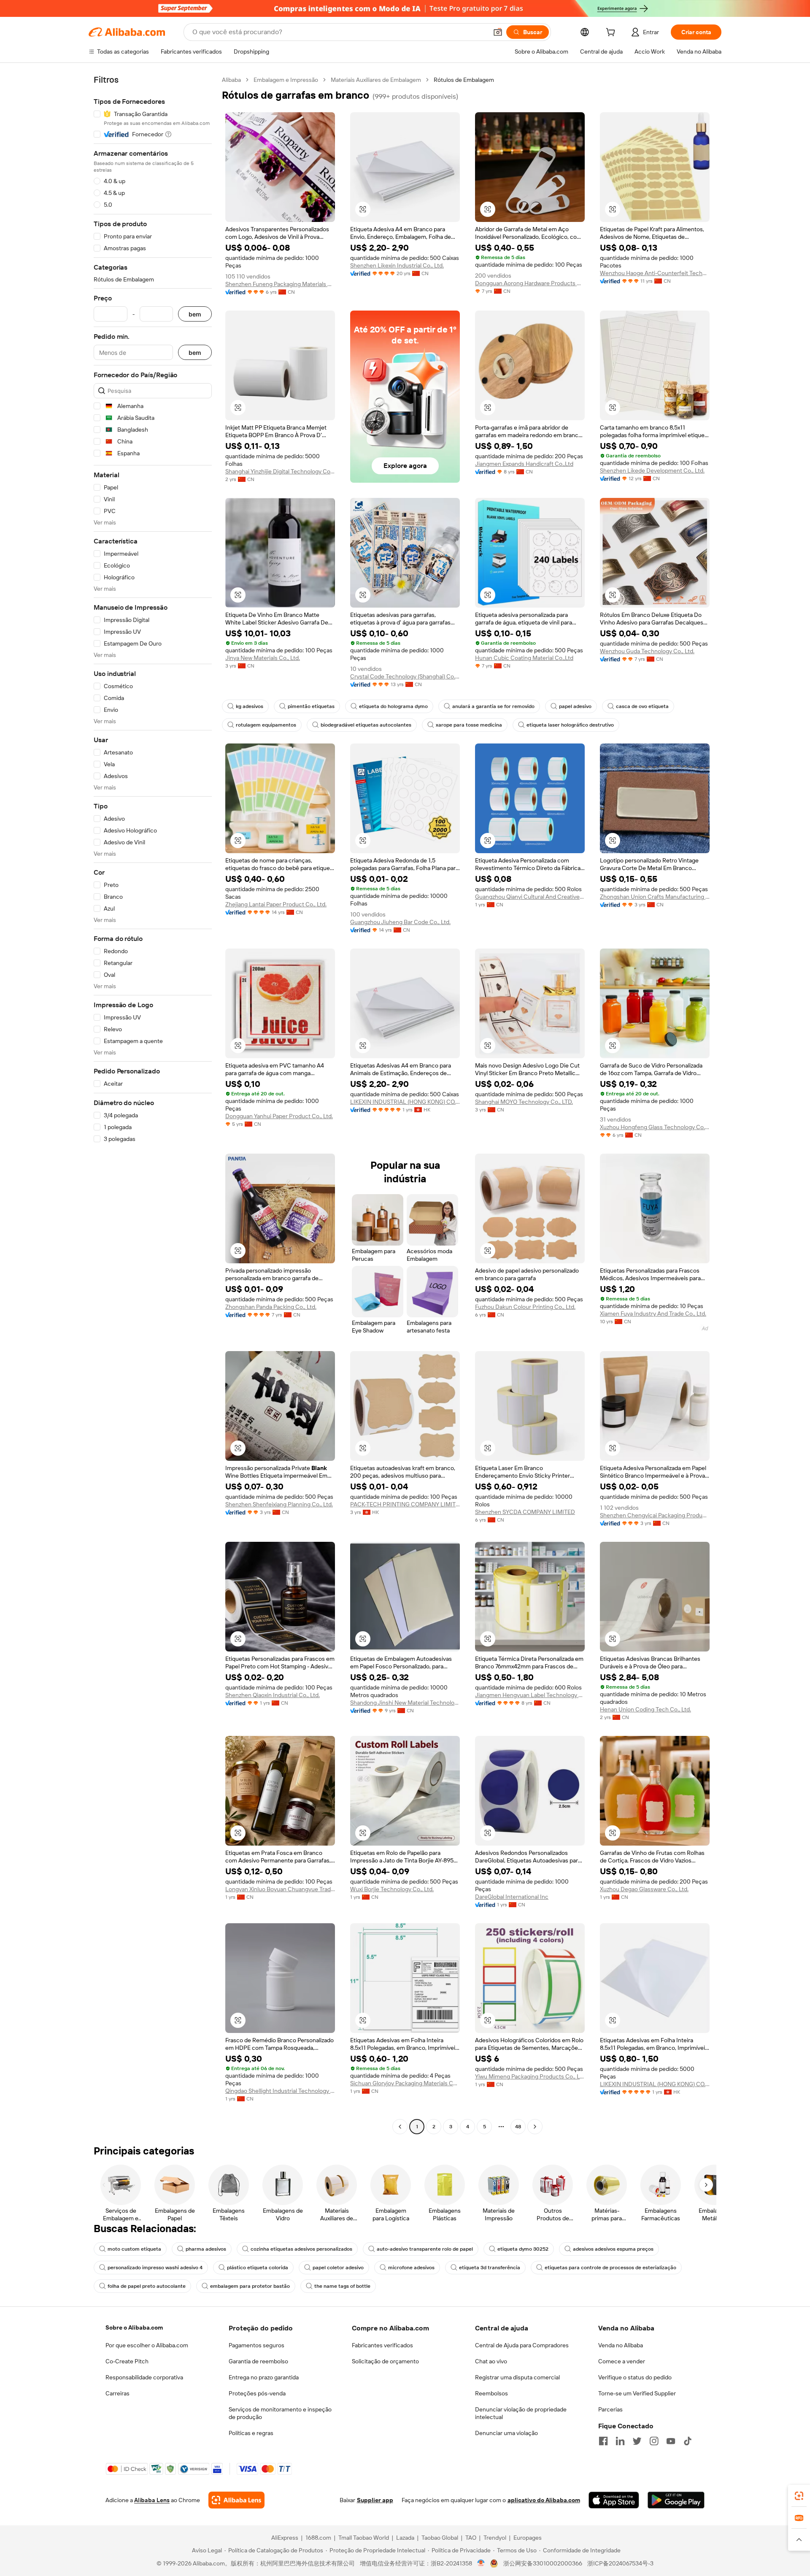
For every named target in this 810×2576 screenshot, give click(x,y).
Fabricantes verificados (382, 2345)
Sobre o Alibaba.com (134, 2327)
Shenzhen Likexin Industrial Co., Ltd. (397, 265)
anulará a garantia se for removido (493, 706)
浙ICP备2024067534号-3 (620, 2563)
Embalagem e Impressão (286, 80)
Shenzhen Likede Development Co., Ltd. (652, 470)
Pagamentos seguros (256, 2345)
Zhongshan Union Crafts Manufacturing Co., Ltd (655, 897)
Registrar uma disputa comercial (517, 2377)
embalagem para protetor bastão (250, 2286)
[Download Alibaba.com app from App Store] (614, 2500)
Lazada (405, 2538)
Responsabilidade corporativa (144, 2377)
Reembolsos (491, 2393)
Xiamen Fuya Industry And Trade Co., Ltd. (653, 1314)
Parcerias (610, 2409)
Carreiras (117, 2393)
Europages (528, 2538)
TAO (471, 2538)
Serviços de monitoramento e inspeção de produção (280, 2413)
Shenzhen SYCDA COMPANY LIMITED (525, 1512)
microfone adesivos (411, 2268)
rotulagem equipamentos (266, 725)
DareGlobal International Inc (512, 1897)
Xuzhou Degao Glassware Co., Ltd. (644, 1889)
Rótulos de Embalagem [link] (464, 80)
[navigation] (153, 1104)
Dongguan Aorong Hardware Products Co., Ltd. (530, 283)
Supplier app (375, 2500)
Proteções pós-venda (257, 2393)
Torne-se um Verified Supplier (637, 2393)
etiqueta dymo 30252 (523, 2249)
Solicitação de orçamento (385, 2361)
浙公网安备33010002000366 (543, 2563)
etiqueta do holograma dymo (393, 706)
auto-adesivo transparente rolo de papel (425, 2249)
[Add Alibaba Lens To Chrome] (236, 2500)
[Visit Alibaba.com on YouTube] (671, 2441)
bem (195, 314)
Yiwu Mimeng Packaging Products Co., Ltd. (530, 2076)
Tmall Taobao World (364, 2538)
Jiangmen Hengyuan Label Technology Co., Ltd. (530, 1695)
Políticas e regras (251, 2433)
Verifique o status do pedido (635, 2377)
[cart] (612, 33)
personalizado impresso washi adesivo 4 (155, 2268)
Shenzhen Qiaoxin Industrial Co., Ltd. (273, 1695)
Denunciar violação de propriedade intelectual (521, 2413)
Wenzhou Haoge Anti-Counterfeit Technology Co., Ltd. (655, 273)
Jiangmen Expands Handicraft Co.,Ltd (524, 464)
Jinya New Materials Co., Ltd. (263, 658)
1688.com (318, 2538)
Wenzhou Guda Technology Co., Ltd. (647, 651)
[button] (498, 32)
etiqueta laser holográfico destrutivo (570, 725)
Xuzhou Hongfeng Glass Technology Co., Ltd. (655, 1127)
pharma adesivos (206, 2249)
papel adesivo (575, 706)
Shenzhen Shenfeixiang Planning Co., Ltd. (279, 1504)
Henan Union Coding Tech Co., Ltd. (645, 1709)
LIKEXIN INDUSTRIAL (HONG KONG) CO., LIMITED (405, 1102)
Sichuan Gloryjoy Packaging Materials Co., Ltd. (405, 2083)
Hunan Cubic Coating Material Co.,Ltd (524, 658)
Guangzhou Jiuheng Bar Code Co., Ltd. (400, 922)
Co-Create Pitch (127, 2361)
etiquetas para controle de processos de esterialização (610, 2268)
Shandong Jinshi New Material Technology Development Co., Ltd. (405, 1703)
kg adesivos (250, 706)
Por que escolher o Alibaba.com (147, 2345)
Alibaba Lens (152, 2500)
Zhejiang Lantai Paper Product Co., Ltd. (276, 904)
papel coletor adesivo (338, 2268)
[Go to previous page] (400, 2127)
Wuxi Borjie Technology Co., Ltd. (392, 1889)
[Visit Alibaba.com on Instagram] (654, 2441)
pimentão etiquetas (311, 706)
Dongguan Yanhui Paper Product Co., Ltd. (279, 1116)
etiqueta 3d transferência (490, 2268)
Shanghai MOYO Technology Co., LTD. (524, 1102)
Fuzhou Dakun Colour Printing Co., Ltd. (525, 1307)
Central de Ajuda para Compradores (522, 2345)
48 (518, 2127)
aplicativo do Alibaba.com (544, 2500)
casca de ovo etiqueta (642, 706)
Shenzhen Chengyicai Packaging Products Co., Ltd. (655, 1515)
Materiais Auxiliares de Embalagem (376, 80)
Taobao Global (440, 2538)
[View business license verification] (481, 2563)
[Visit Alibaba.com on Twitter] (637, 2441)
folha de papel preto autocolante (147, 2286)
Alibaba (231, 80)
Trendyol (495, 2538)
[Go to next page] (535, 2127)
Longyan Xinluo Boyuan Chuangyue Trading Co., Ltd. (280, 1889)
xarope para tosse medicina (469, 725)
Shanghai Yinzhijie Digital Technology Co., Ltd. (280, 471)
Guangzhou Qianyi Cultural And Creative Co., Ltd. (530, 897)
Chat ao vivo (491, 2361)
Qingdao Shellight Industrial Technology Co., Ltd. (280, 2091)
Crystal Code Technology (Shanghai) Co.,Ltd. (405, 676)
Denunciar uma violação (506, 2433)
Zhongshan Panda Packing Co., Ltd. (271, 1307)
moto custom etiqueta (134, 2249)
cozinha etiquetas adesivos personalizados (301, 2249)
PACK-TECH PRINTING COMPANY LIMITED (405, 1504)
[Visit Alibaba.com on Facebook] (603, 2441)
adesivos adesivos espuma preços (613, 2249)
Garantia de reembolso (258, 2361)
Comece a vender (622, 2361)
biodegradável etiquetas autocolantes (366, 725)
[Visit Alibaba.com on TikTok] (688, 2441)
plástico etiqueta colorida (258, 2268)
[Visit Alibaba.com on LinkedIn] (620, 2441)
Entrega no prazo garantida (264, 2377)
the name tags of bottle (342, 2286)
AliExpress (285, 2538)
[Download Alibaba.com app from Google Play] (676, 2500)
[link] (799, 2496)
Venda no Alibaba (621, 2345)
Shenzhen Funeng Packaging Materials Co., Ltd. (280, 284)
